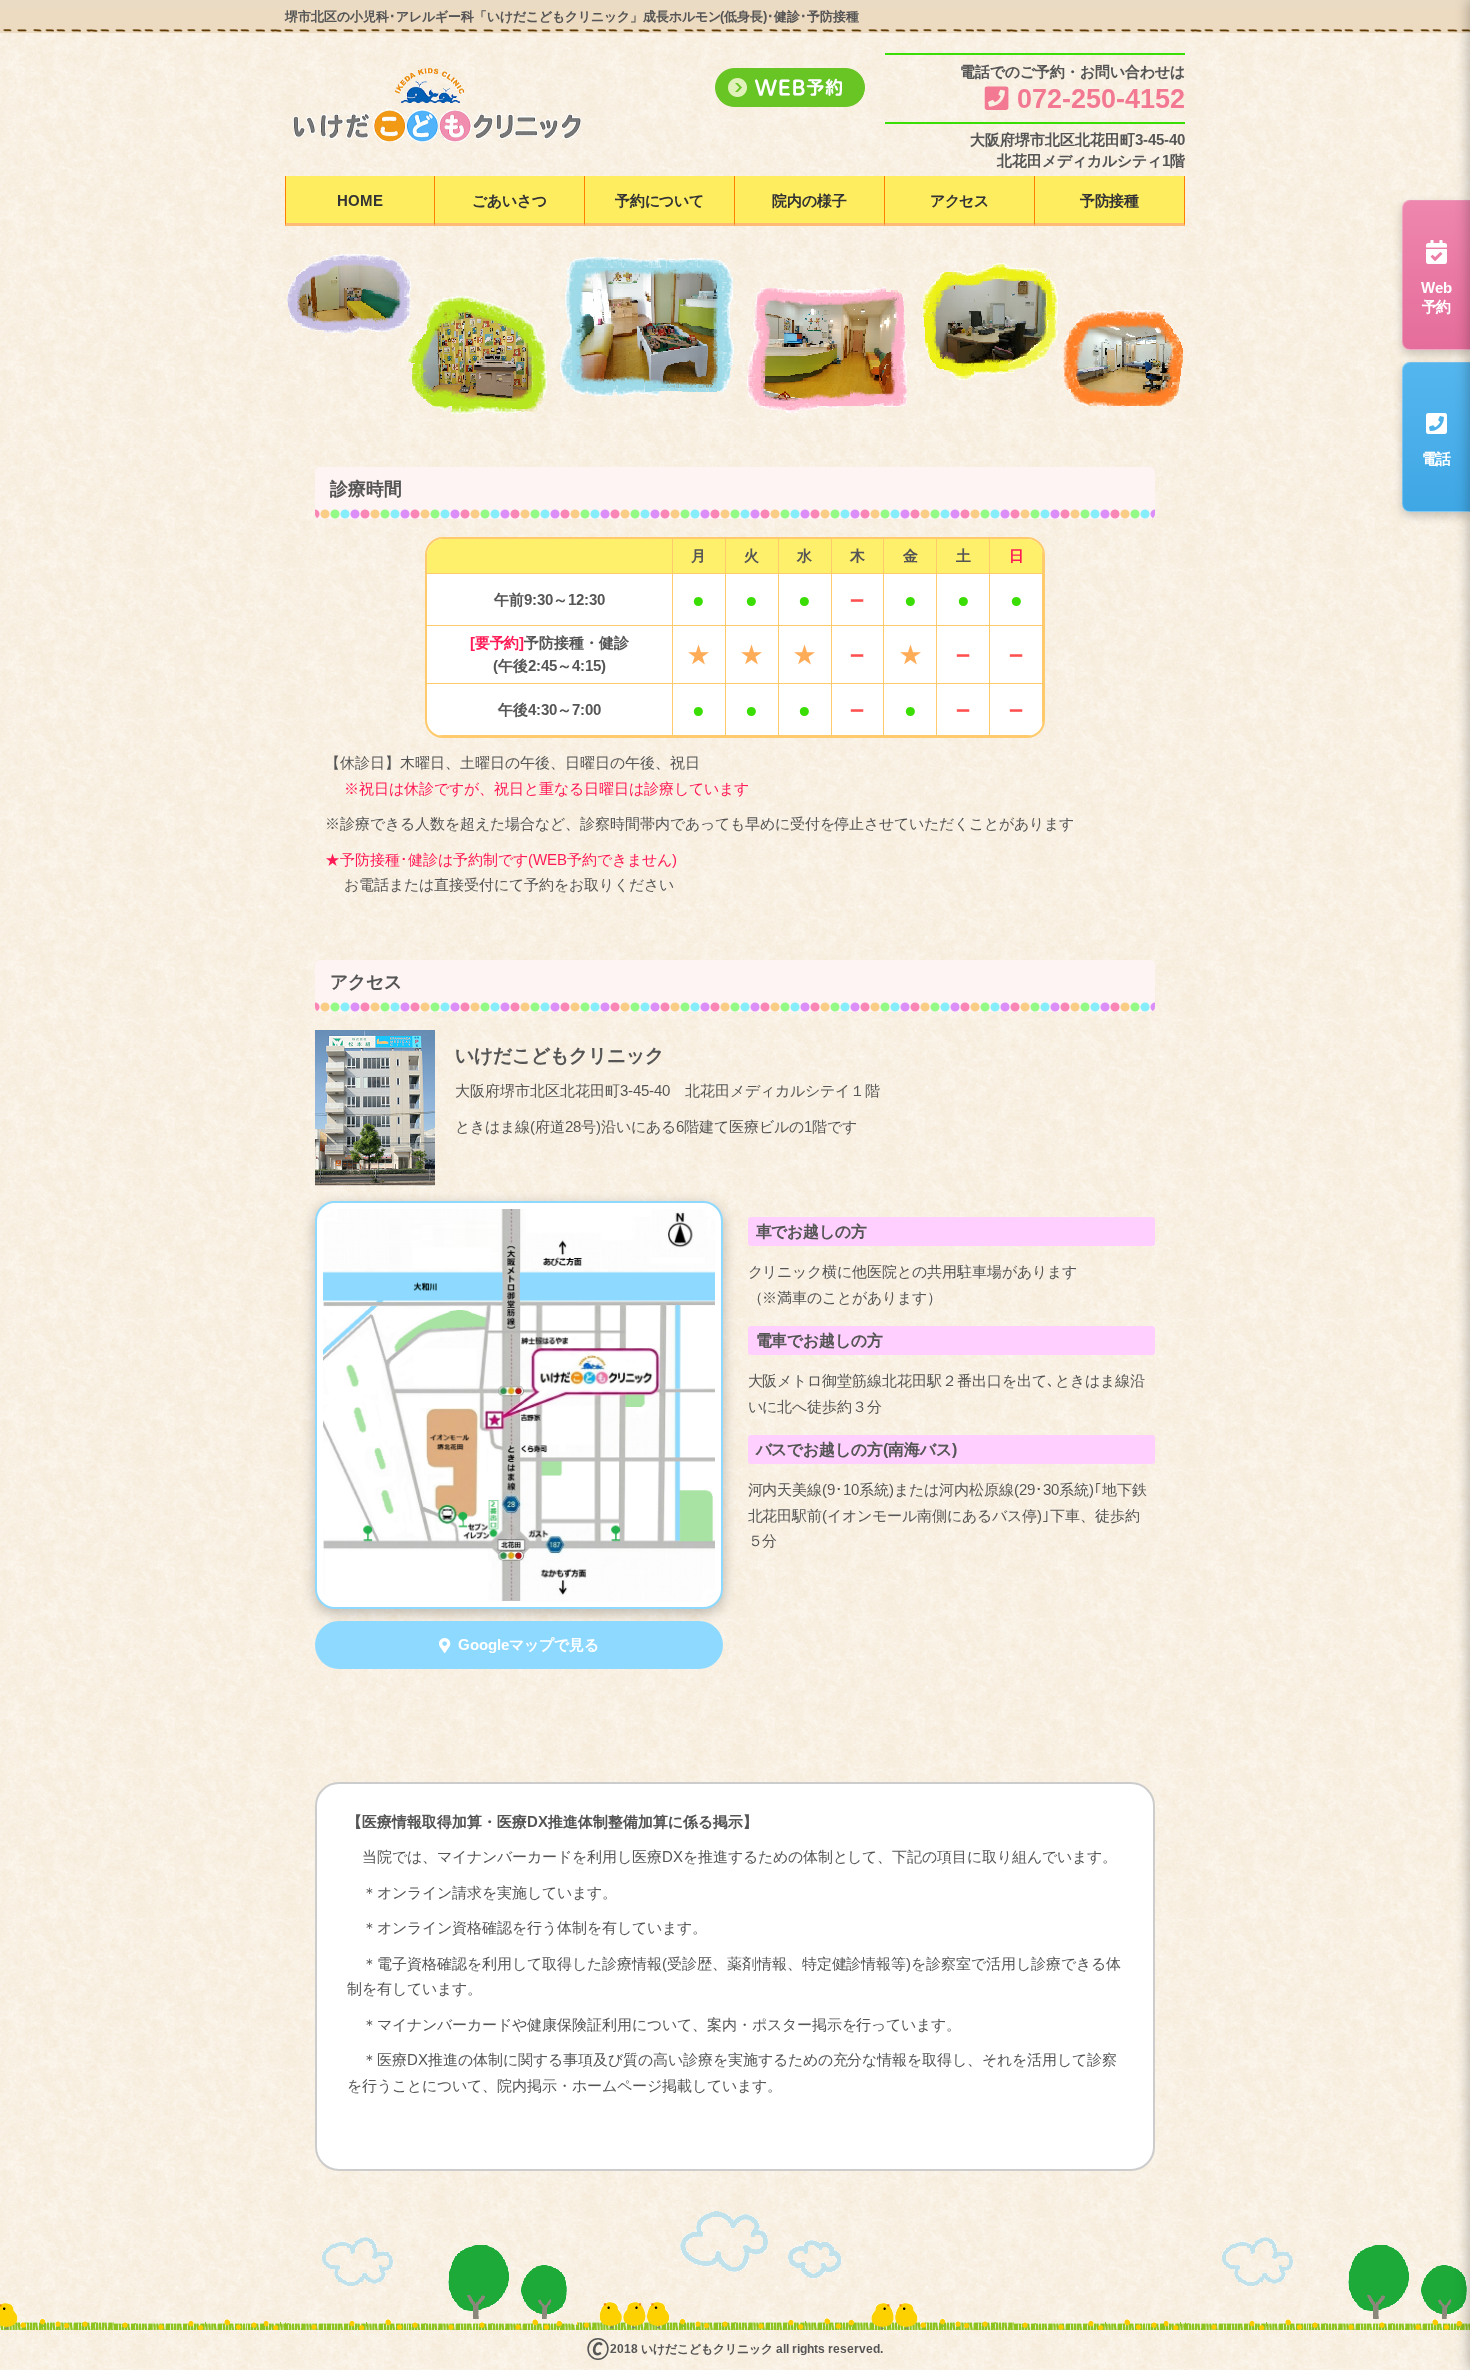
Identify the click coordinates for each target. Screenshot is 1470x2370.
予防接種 (1110, 200)
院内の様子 (809, 200)
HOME (360, 200)
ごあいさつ (509, 200)
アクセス (960, 200)
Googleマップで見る (528, 1644)
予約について (660, 200)
